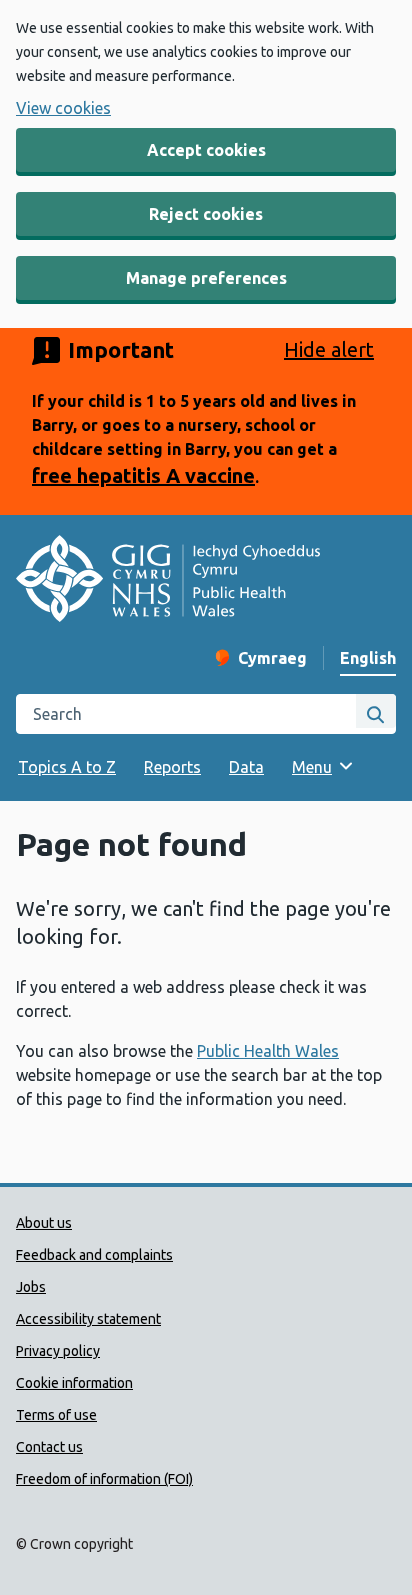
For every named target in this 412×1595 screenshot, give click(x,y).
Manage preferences (206, 278)
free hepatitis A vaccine (143, 475)
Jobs (31, 1287)
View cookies (63, 108)
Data (246, 767)
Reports (172, 767)
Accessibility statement (88, 1319)
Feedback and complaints (94, 1255)
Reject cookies (206, 214)
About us (44, 1223)
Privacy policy (58, 1351)
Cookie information (74, 1383)
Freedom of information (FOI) (104, 1479)
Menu (312, 767)
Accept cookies (206, 150)
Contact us (49, 1447)
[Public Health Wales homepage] (168, 581)
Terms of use (56, 1415)
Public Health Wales (268, 1051)
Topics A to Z (67, 767)
